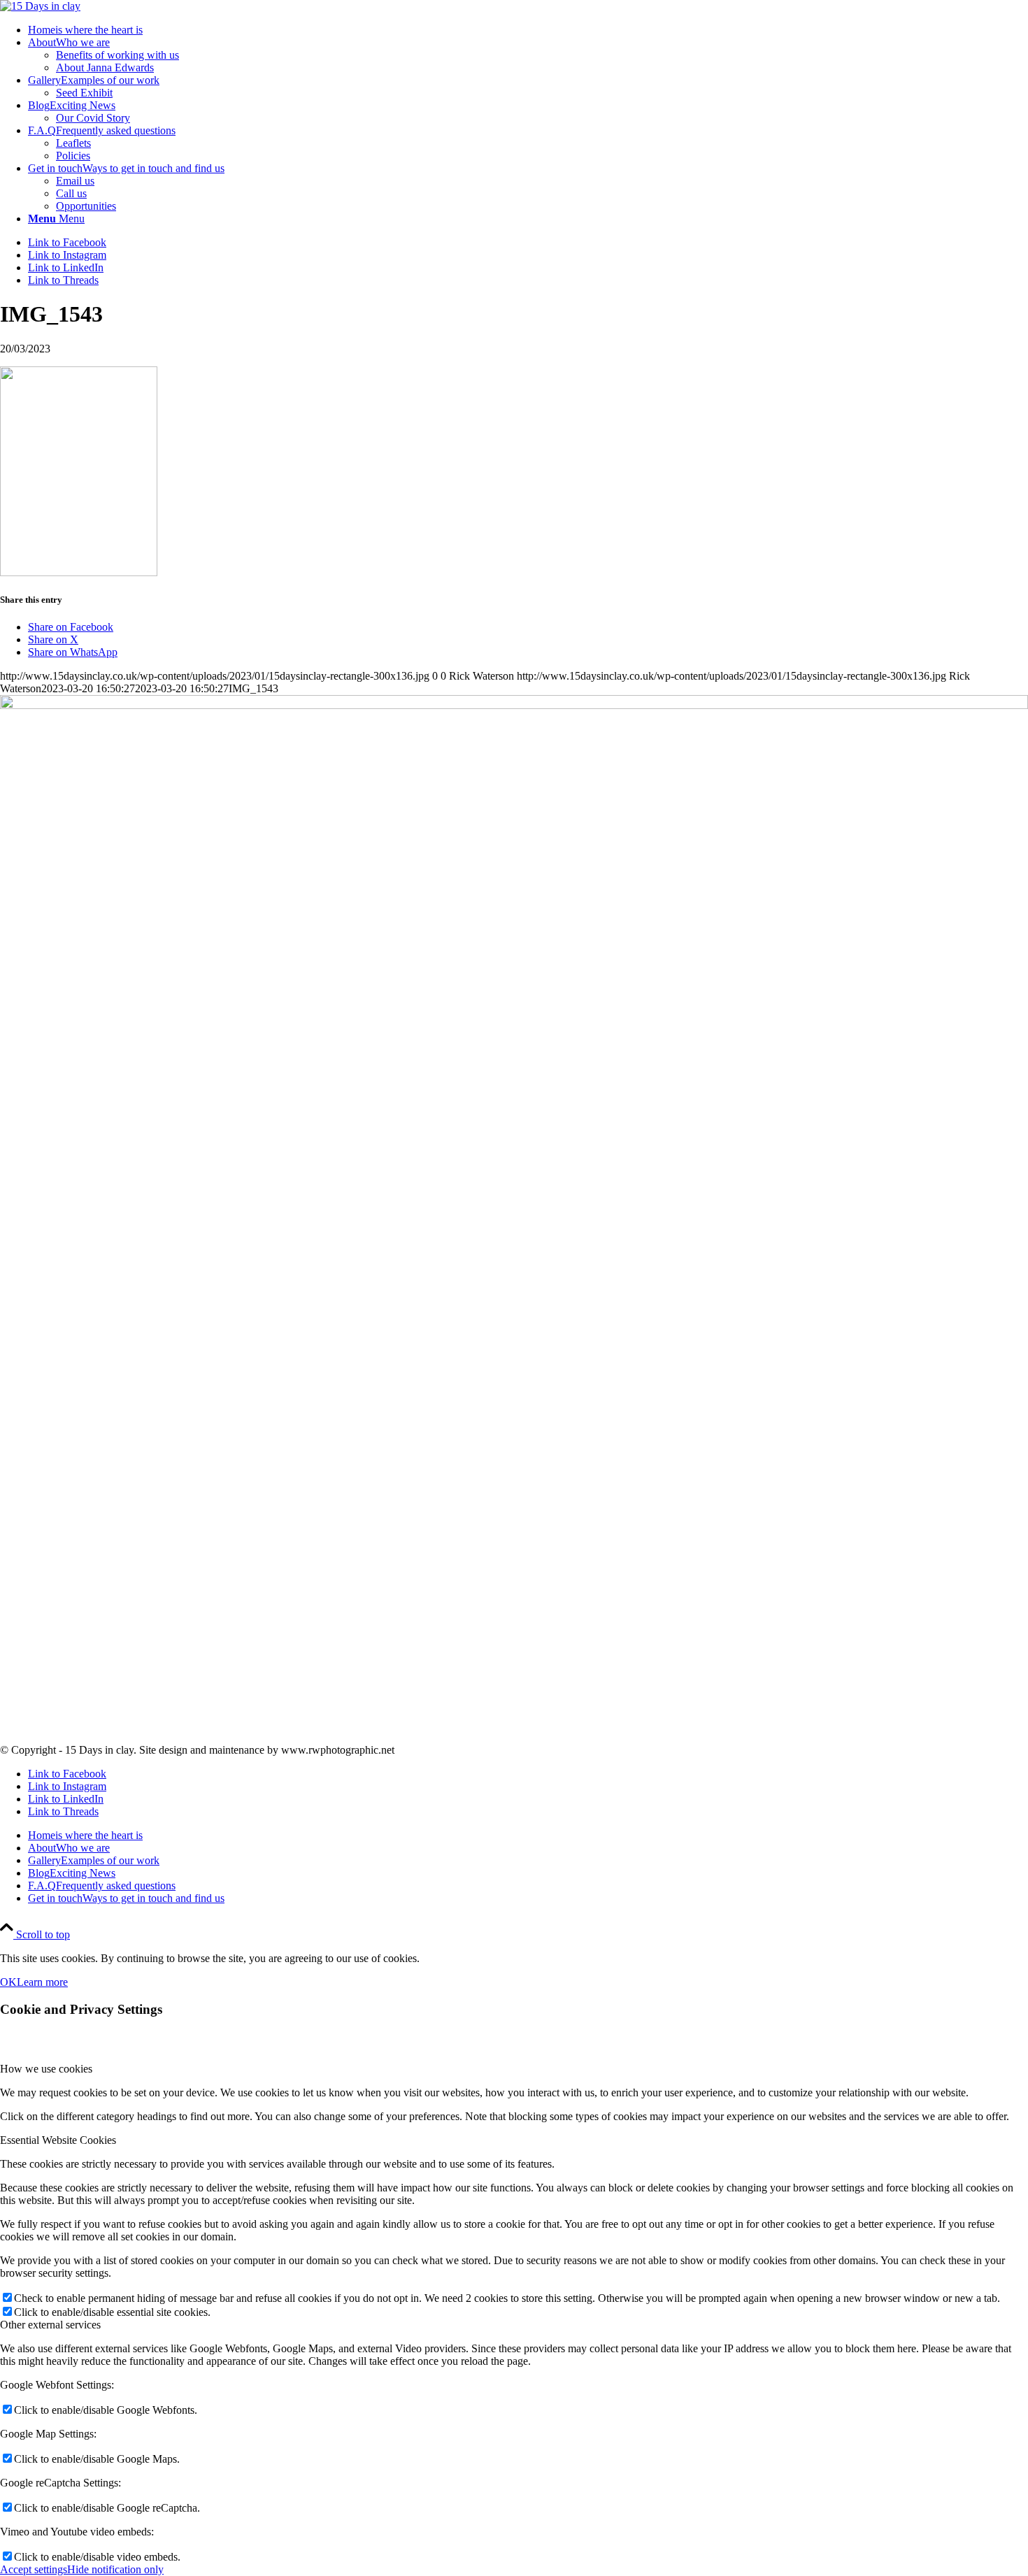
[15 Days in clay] (40, 6)
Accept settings (34, 2569)
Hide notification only (115, 2569)
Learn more (42, 1982)
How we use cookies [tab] (46, 2069)
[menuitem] (528, 30)
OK (8, 1982)
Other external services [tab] (50, 2325)
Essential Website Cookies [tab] (58, 2140)
